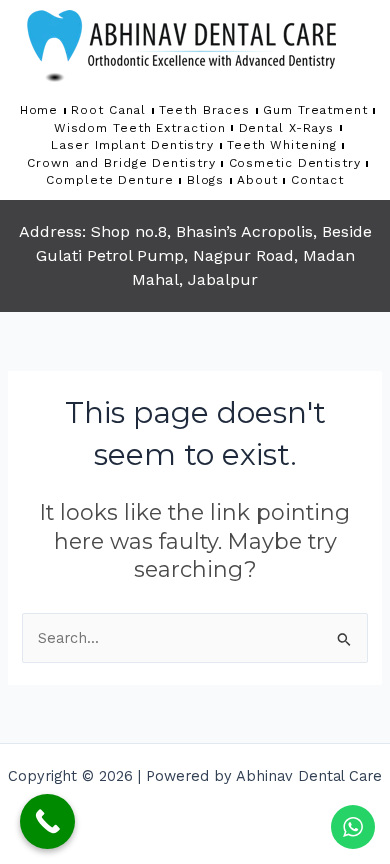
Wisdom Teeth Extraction (140, 128)
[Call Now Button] (47, 821)
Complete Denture (109, 180)
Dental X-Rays (287, 128)
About (257, 180)
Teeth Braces (204, 110)
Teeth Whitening (282, 145)
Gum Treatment (315, 110)
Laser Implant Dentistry (132, 145)
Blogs (206, 180)
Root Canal (108, 110)
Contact (317, 180)
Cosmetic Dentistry (295, 163)
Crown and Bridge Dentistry (121, 163)
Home (39, 110)
